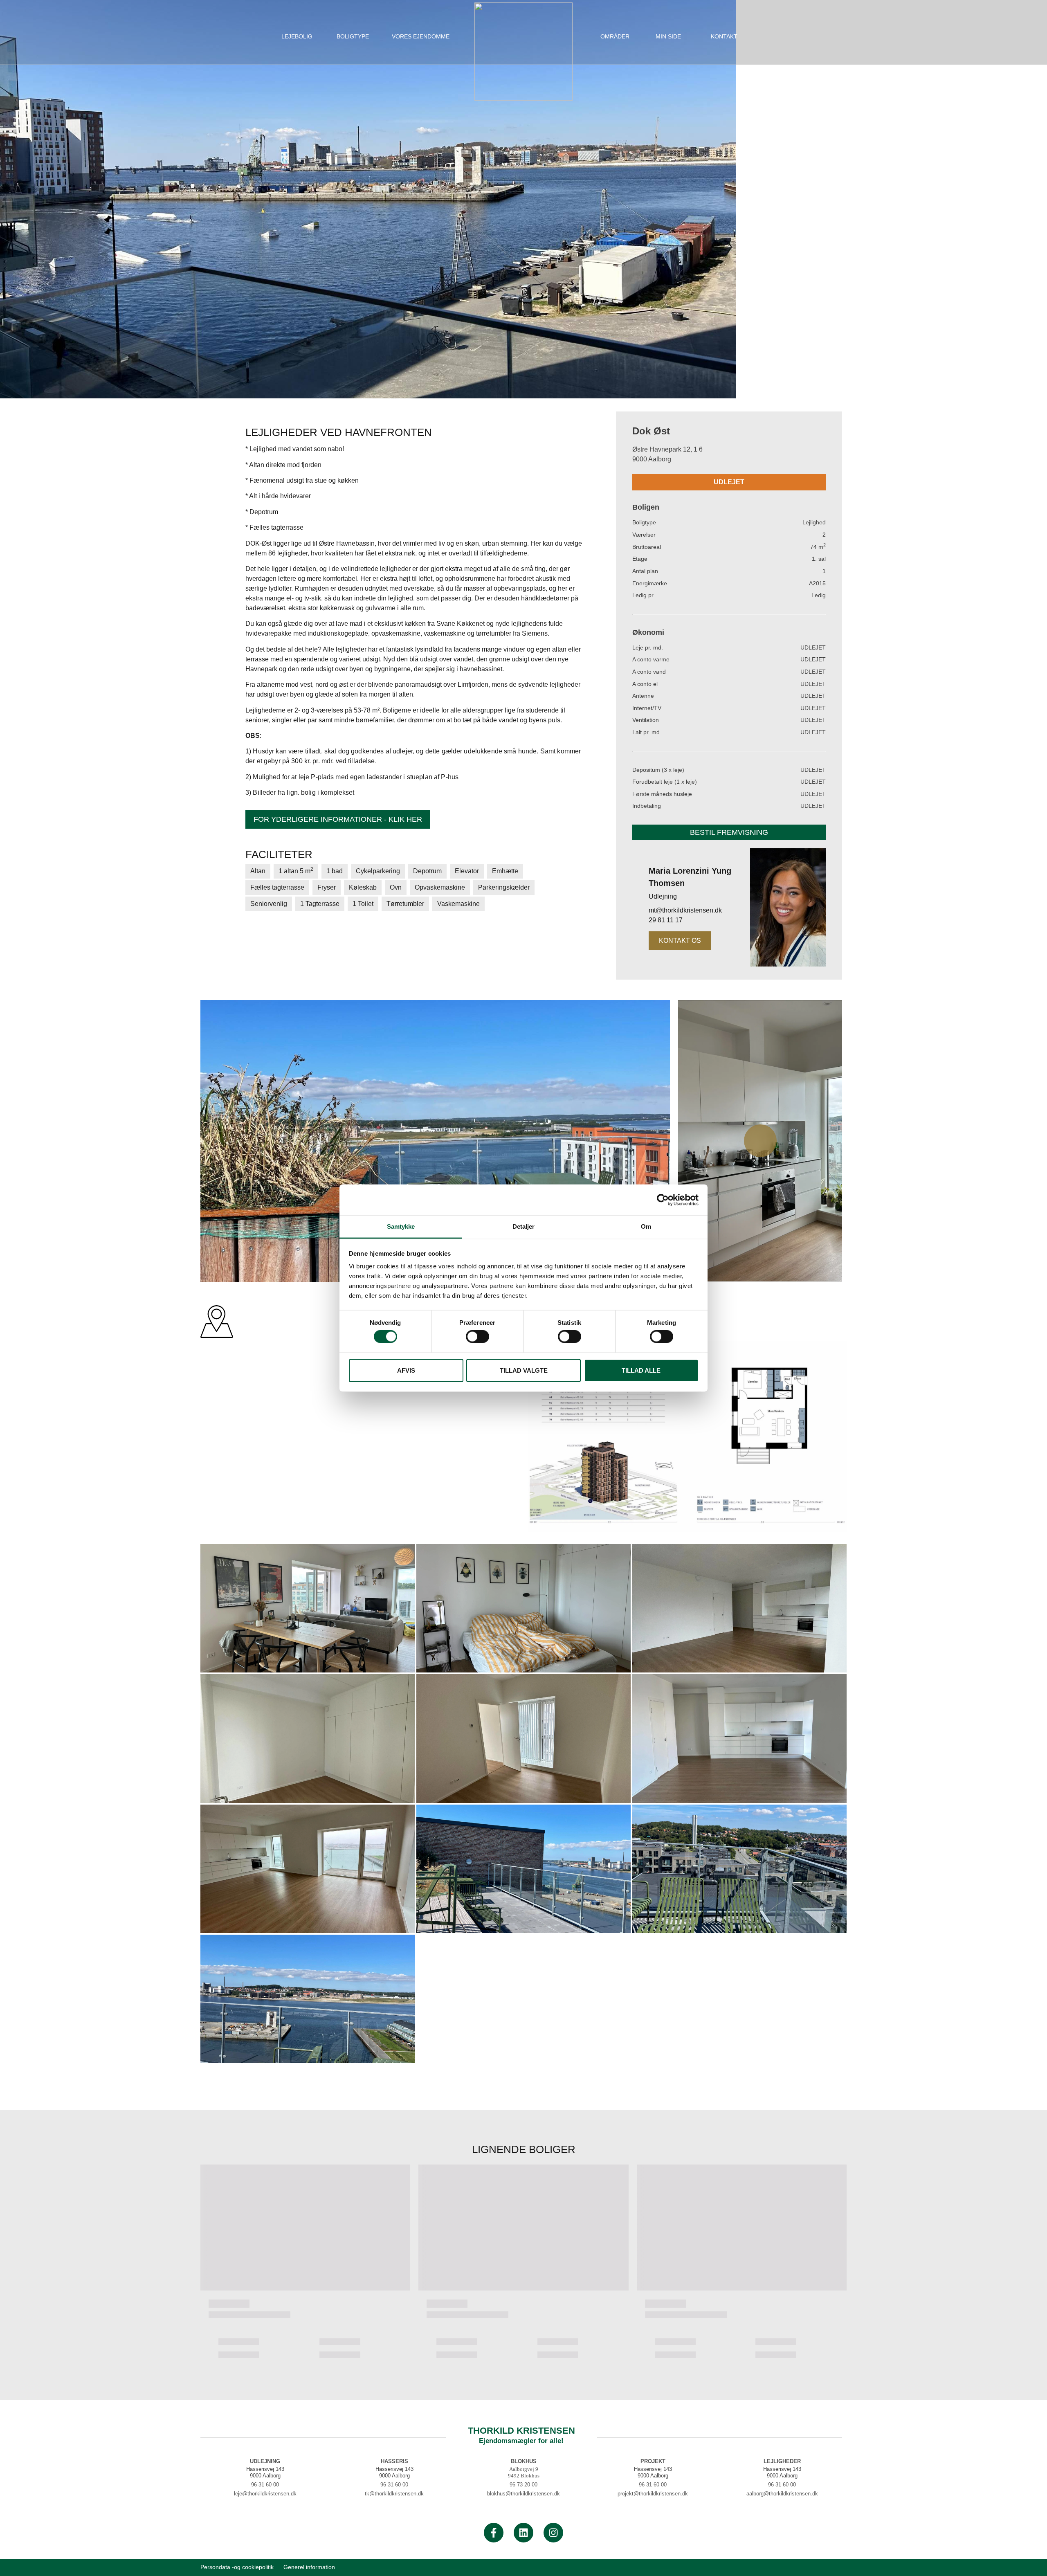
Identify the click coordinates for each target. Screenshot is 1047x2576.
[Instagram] (553, 2533)
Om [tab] (646, 1226)
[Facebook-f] (494, 2533)
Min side (668, 36)
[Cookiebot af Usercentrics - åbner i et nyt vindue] (663, 1200)
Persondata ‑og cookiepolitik (237, 2567)
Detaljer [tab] (524, 1226)
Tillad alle (641, 1370)
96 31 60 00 (265, 2485)
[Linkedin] (523, 2533)
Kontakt (724, 36)
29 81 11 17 (666, 920)
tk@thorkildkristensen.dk (394, 2494)
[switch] (477, 1337)
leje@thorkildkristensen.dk (265, 2494)
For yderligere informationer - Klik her (338, 819)
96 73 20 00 (523, 2485)
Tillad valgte (524, 1370)
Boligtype (353, 36)
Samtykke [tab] (401, 1226)
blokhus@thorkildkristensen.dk (523, 2494)
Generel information (309, 2567)
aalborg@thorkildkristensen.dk (782, 2494)
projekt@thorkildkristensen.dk (653, 2494)
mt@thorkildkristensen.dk (685, 910)
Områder (615, 36)
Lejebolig (297, 36)
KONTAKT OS (680, 941)
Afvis (406, 1370)
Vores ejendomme (421, 36)
